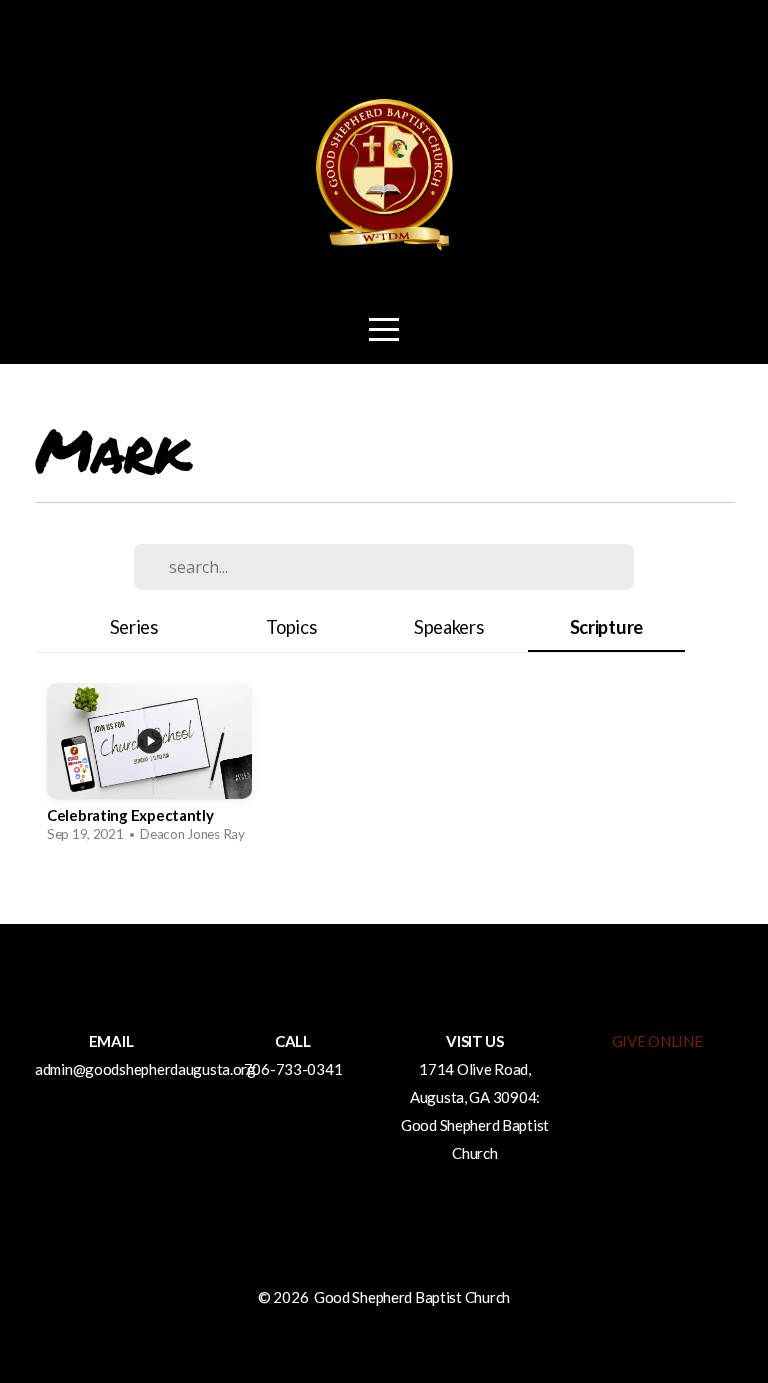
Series (134, 627)
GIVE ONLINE (657, 1041)
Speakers (449, 627)
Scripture (606, 627)
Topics (291, 627)
